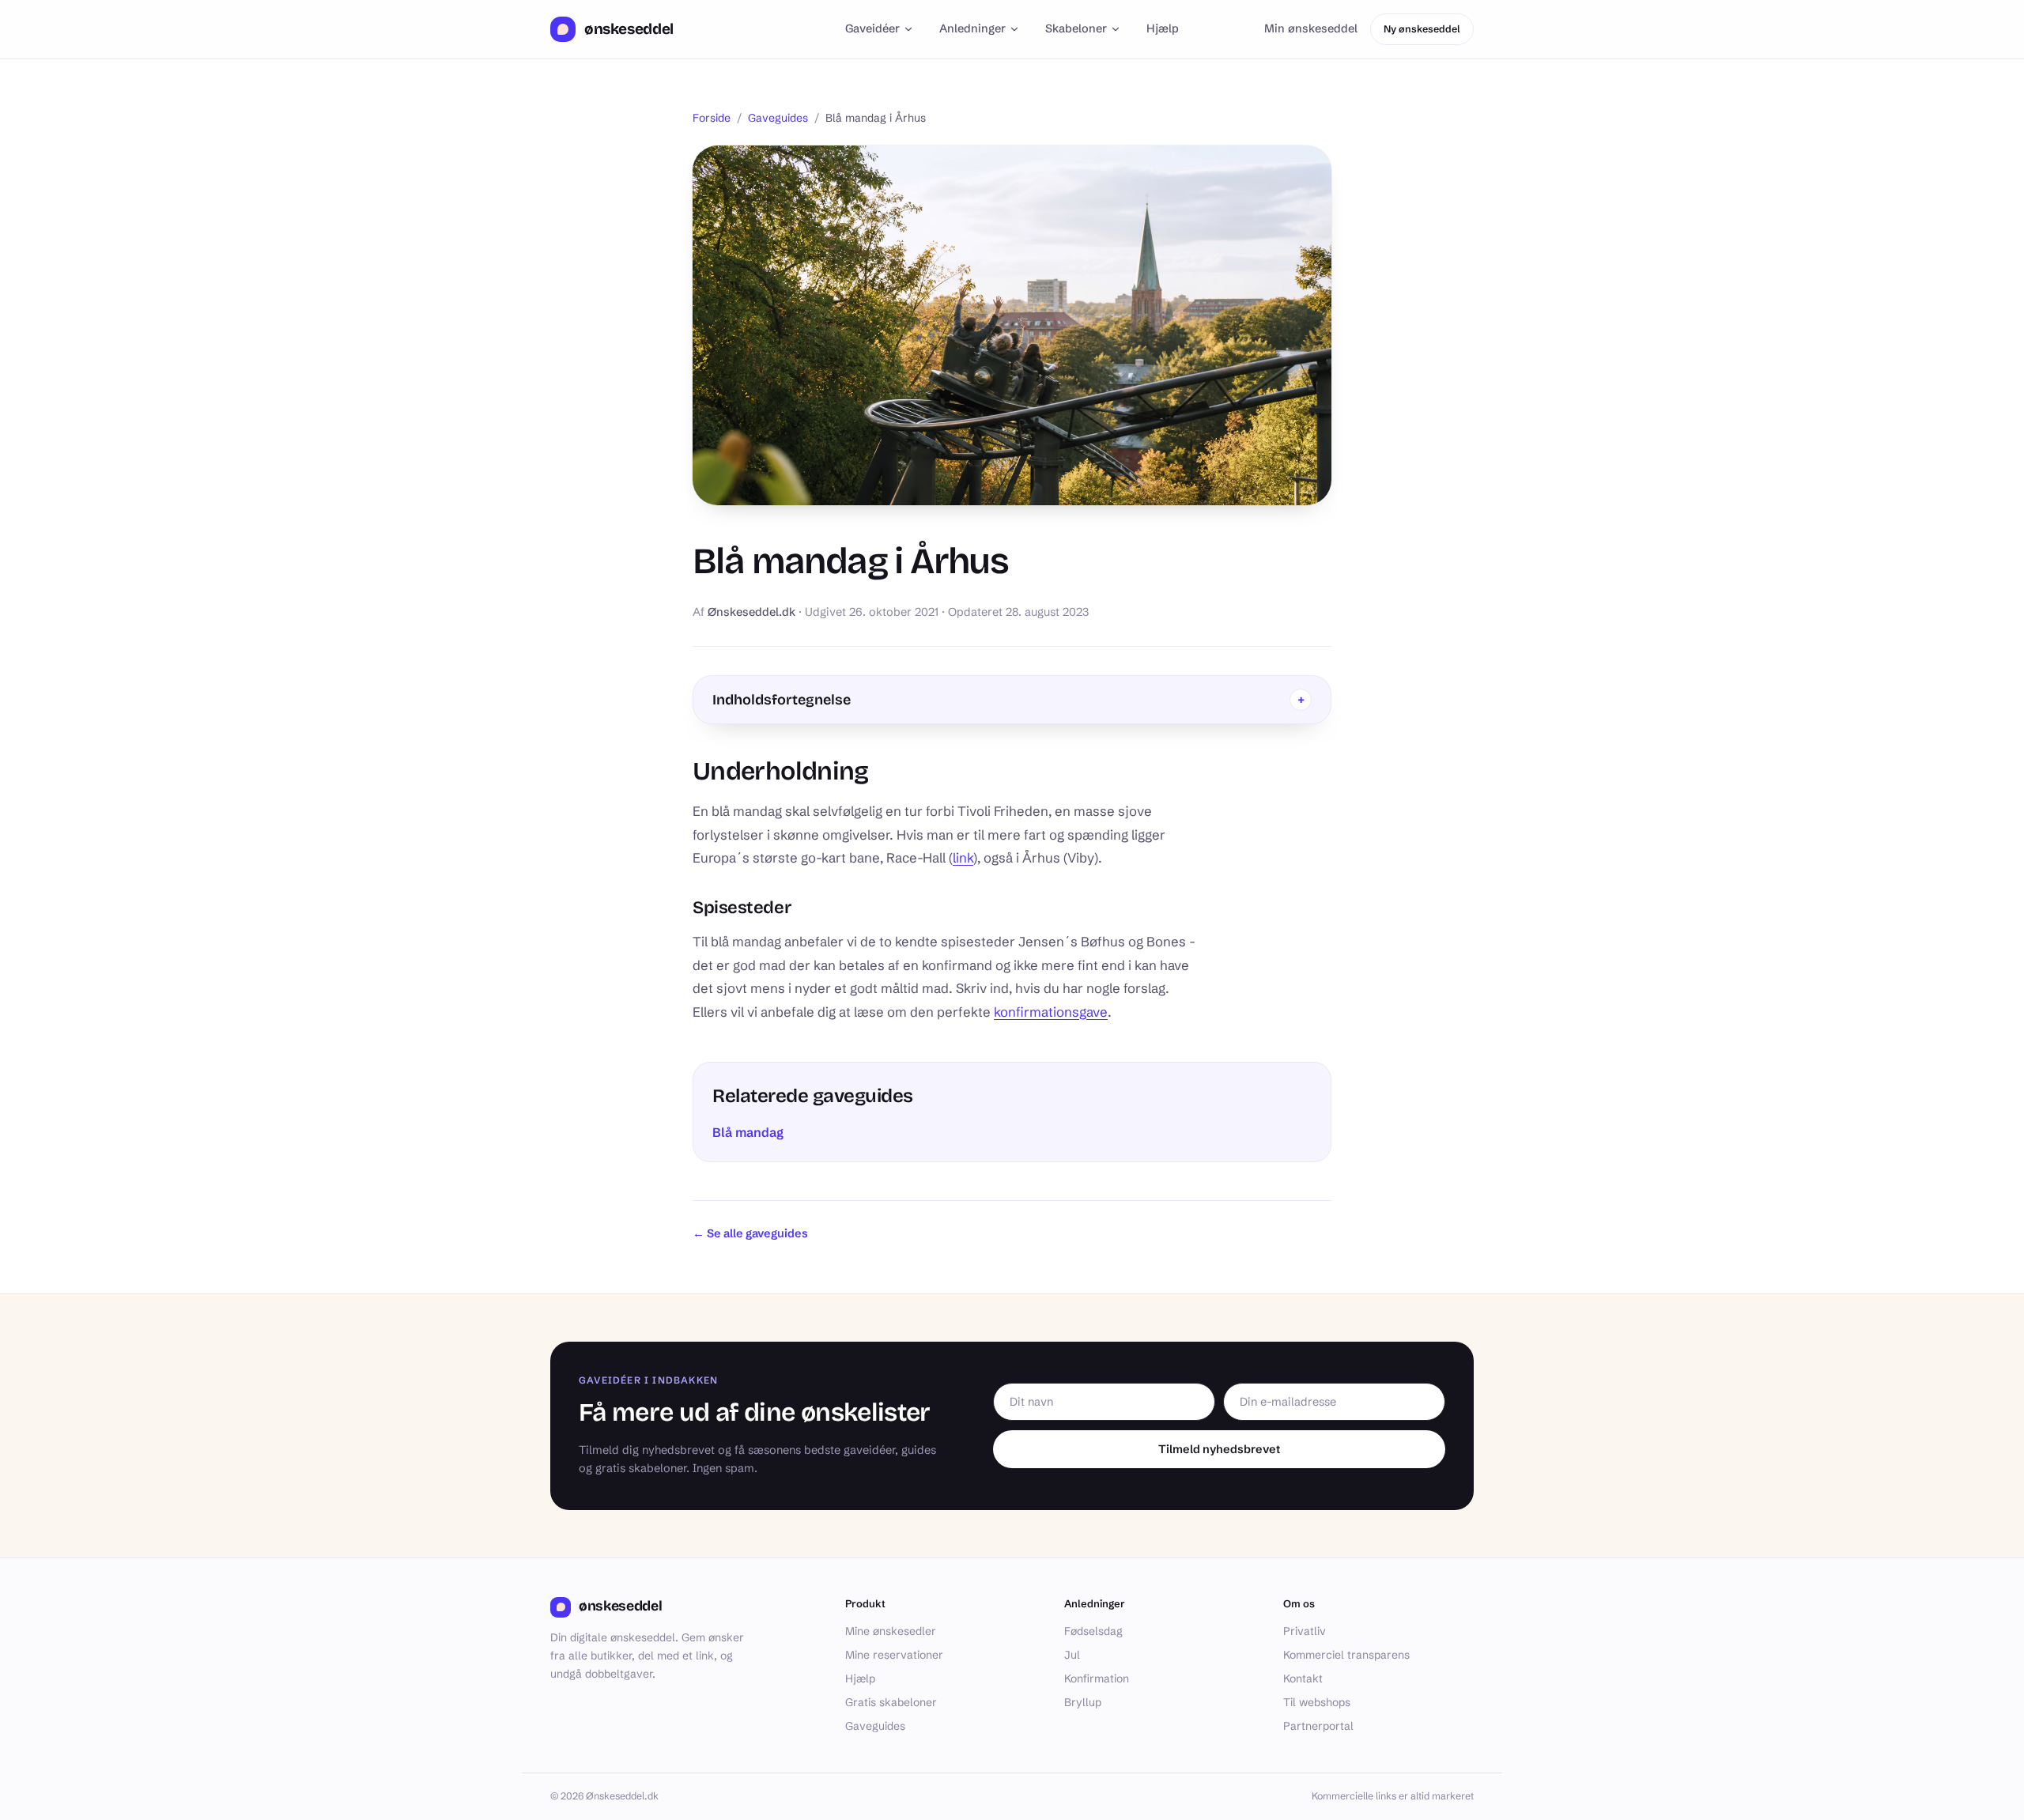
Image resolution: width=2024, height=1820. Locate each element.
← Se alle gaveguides (750, 1233)
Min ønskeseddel (1311, 28)
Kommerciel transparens (1346, 1655)
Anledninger (972, 28)
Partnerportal (1318, 1726)
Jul (1072, 1655)
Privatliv (1305, 1631)
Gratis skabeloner (891, 1702)
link (963, 858)
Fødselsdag (1093, 1631)
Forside (712, 118)
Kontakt (1303, 1678)
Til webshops (1317, 1702)
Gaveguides (778, 118)
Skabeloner (1076, 28)
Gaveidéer (872, 28)
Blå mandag (748, 1132)
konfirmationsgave (1051, 1012)
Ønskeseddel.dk (751, 612)
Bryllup (1083, 1702)
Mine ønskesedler (891, 1631)
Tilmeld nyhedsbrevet (1219, 1449)
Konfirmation (1097, 1678)
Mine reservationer (894, 1655)
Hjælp (1163, 28)
